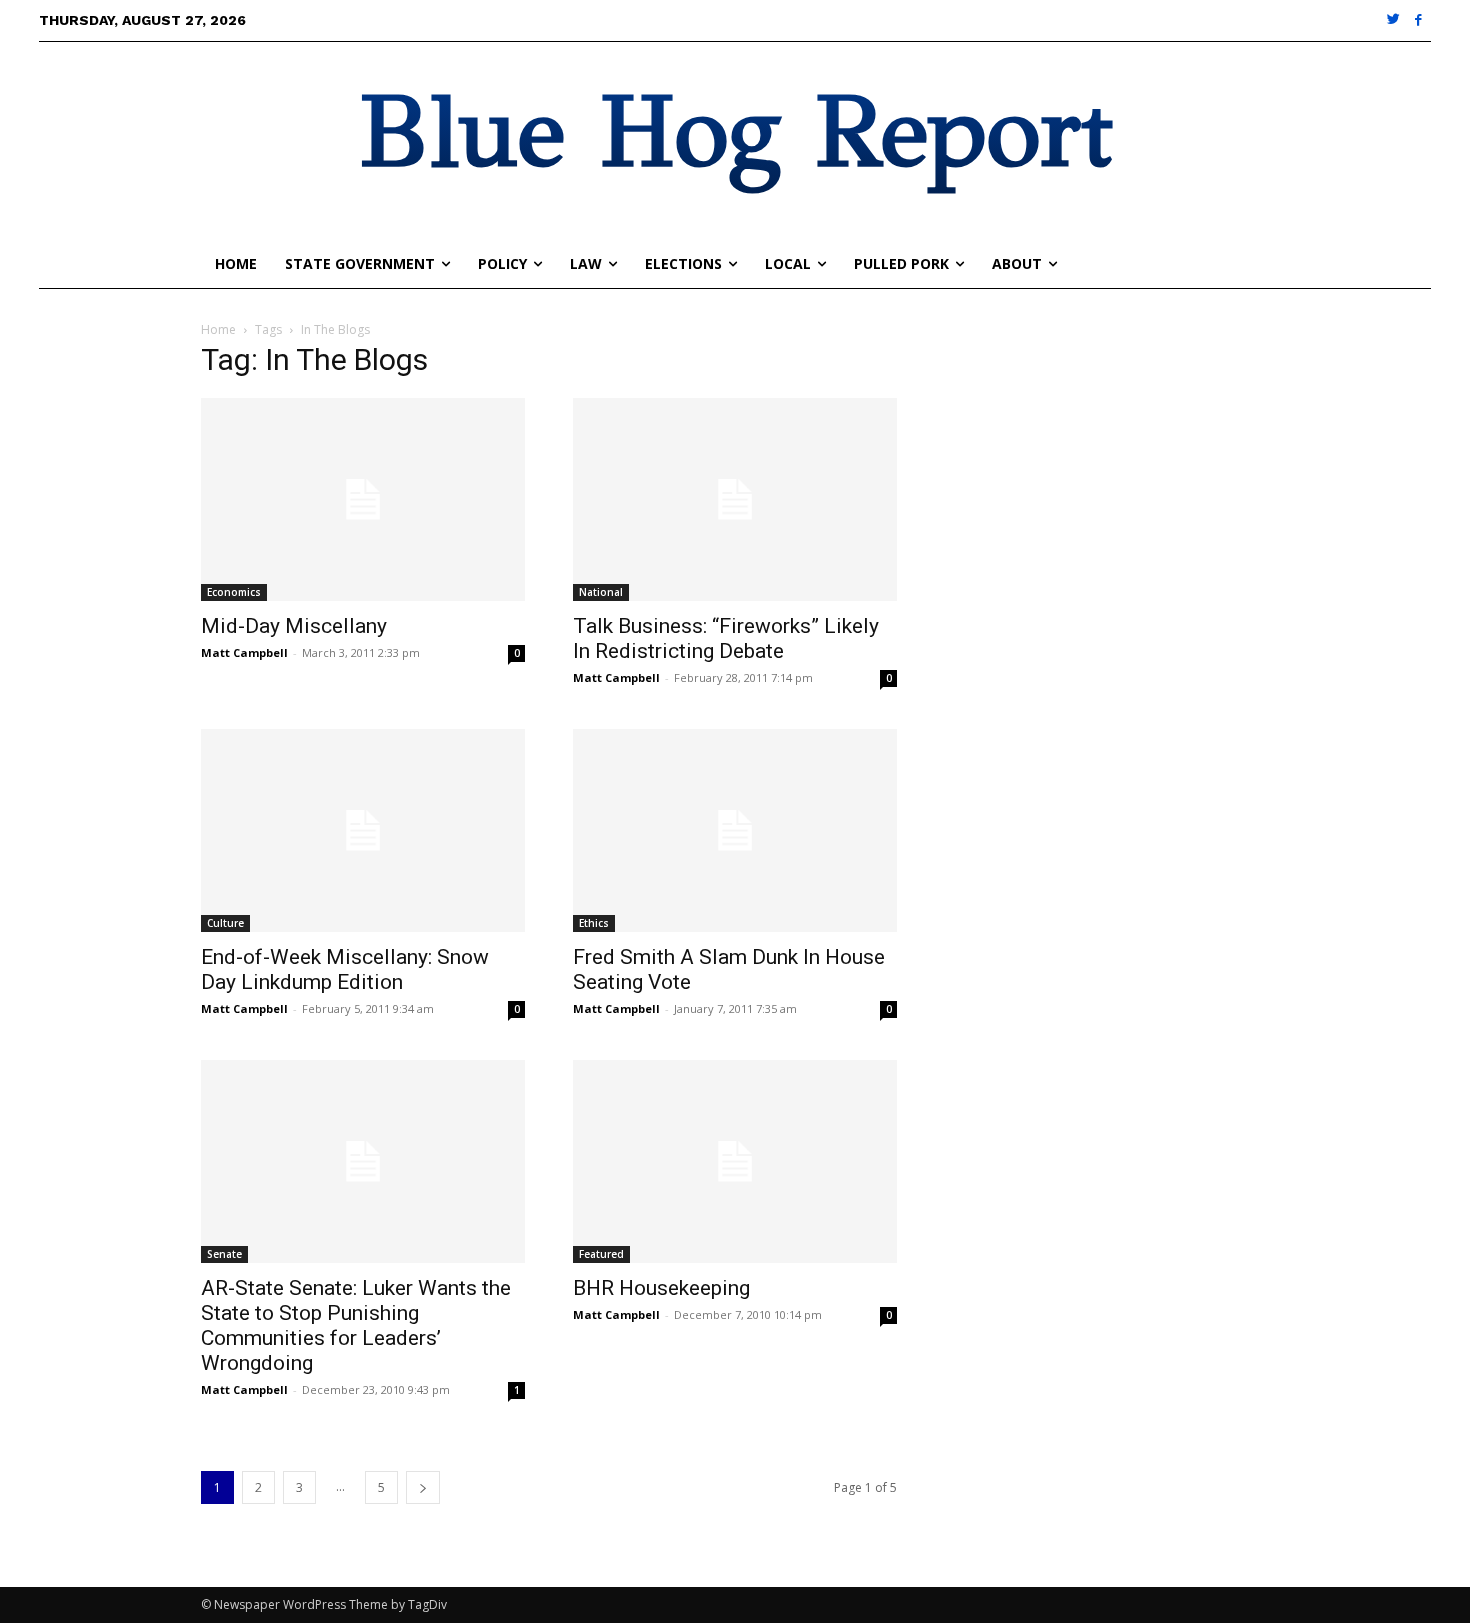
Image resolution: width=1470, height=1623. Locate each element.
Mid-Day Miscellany (294, 626)
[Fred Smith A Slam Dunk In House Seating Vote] (735, 830)
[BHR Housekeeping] (735, 1161)
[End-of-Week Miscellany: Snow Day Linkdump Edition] (363, 830)
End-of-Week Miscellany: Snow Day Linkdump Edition (345, 969)
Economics (234, 592)
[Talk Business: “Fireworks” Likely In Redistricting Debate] (735, 499)
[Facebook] (1418, 20)
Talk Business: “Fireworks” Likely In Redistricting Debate (726, 638)
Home (218, 329)
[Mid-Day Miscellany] (363, 499)
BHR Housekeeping (661, 1288)
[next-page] (423, 1487)
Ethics (594, 923)
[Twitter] (1394, 20)
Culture (225, 923)
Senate (224, 1254)
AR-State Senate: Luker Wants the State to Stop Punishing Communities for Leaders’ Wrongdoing (356, 1325)
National (601, 592)
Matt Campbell (244, 652)
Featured (601, 1254)
